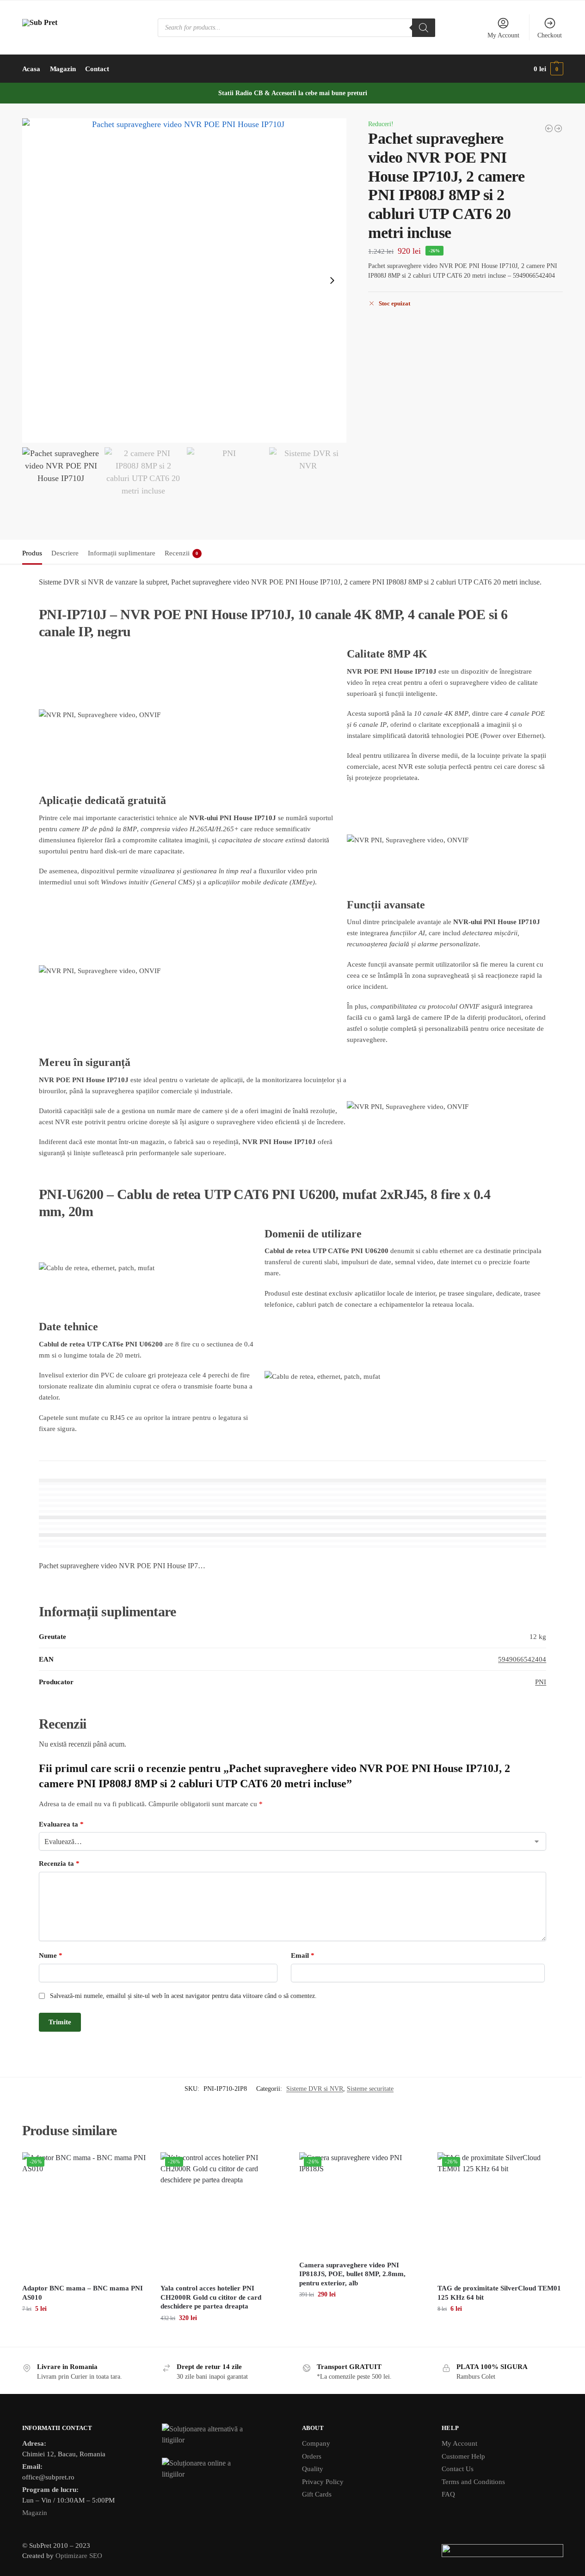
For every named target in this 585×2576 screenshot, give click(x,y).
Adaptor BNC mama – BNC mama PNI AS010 (83, 2293)
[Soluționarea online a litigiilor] (223, 2469)
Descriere (65, 553)
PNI (541, 1682)
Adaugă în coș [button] (84, 2328)
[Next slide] (332, 280)
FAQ (448, 2494)
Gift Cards (317, 2494)
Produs (32, 553)
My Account (503, 35)
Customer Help (463, 2456)
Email (303, 1955)
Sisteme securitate (370, 2089)
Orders (312, 2456)
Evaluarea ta (61, 1824)
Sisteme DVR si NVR (315, 2089)
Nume (51, 1955)
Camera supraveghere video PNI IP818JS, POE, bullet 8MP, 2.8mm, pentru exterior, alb (352, 2274)
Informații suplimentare (122, 553)
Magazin (35, 2513)
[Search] (424, 28)
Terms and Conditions (473, 2482)
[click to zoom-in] (185, 280)
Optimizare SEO (79, 2556)
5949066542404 (522, 1659)
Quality (313, 2469)
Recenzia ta (59, 1863)
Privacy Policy (323, 2482)
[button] (548, 69)
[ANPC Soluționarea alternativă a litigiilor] (223, 2435)
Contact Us (458, 2469)
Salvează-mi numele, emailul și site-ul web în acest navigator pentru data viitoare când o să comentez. (183, 1996)
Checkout (550, 35)
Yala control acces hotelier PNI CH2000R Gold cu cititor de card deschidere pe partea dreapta (211, 2297)
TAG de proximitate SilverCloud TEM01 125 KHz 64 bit (499, 2293)
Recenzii (182, 553)
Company (316, 2443)
